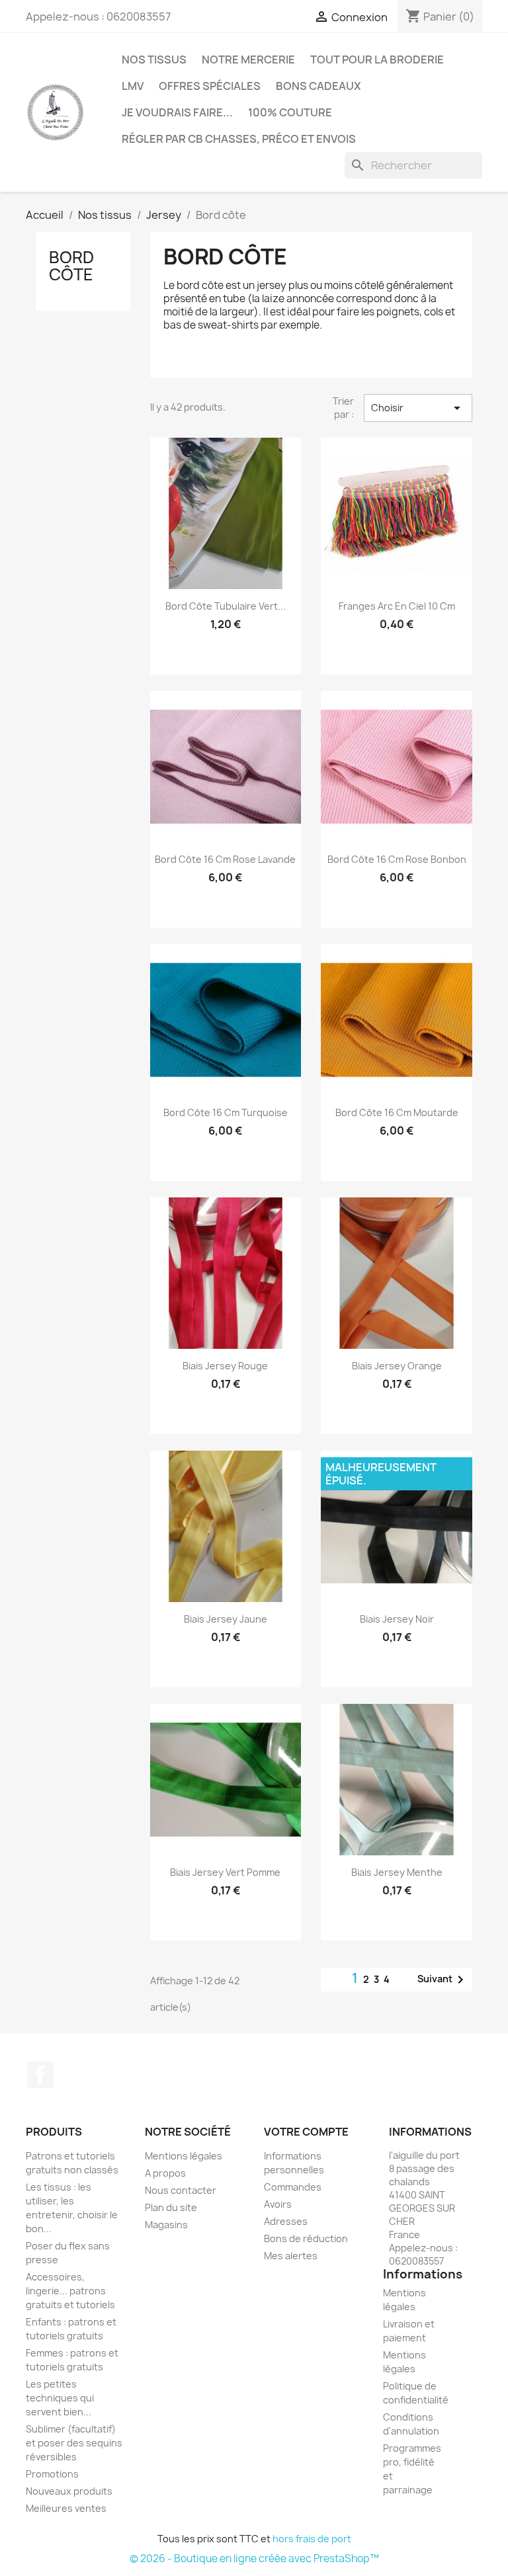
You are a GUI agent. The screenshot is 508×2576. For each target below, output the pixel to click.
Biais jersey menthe (397, 1872)
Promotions (52, 2474)
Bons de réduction (306, 2238)
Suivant (443, 1980)
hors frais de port (312, 2539)
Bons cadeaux (318, 86)
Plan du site (171, 2207)
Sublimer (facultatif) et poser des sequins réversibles (74, 2443)
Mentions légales (184, 2156)
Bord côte (71, 266)
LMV (133, 86)
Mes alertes (291, 2256)
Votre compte (306, 2132)
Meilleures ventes (66, 2508)
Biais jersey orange (397, 1366)
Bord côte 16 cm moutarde (397, 1112)
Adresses (286, 2221)
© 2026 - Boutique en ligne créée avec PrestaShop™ (254, 2558)
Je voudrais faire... (177, 112)
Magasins (166, 2225)
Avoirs (278, 2204)
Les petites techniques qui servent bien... (60, 2398)
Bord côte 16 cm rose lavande (225, 859)
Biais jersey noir (397, 1619)
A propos (165, 2173)
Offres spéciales (210, 86)
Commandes (293, 2187)
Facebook (40, 2075)
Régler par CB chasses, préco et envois (239, 139)
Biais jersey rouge (225, 1366)
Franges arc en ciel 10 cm (397, 606)
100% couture (290, 112)
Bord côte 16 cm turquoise (226, 1112)
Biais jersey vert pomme (225, 1872)
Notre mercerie (248, 60)
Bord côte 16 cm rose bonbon (397, 859)
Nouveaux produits (69, 2491)
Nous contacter (181, 2190)
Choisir (418, 408)
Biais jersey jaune (226, 1619)
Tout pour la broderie (377, 60)
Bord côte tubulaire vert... (226, 606)
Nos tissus (154, 60)
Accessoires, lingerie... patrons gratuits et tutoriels (70, 2291)
